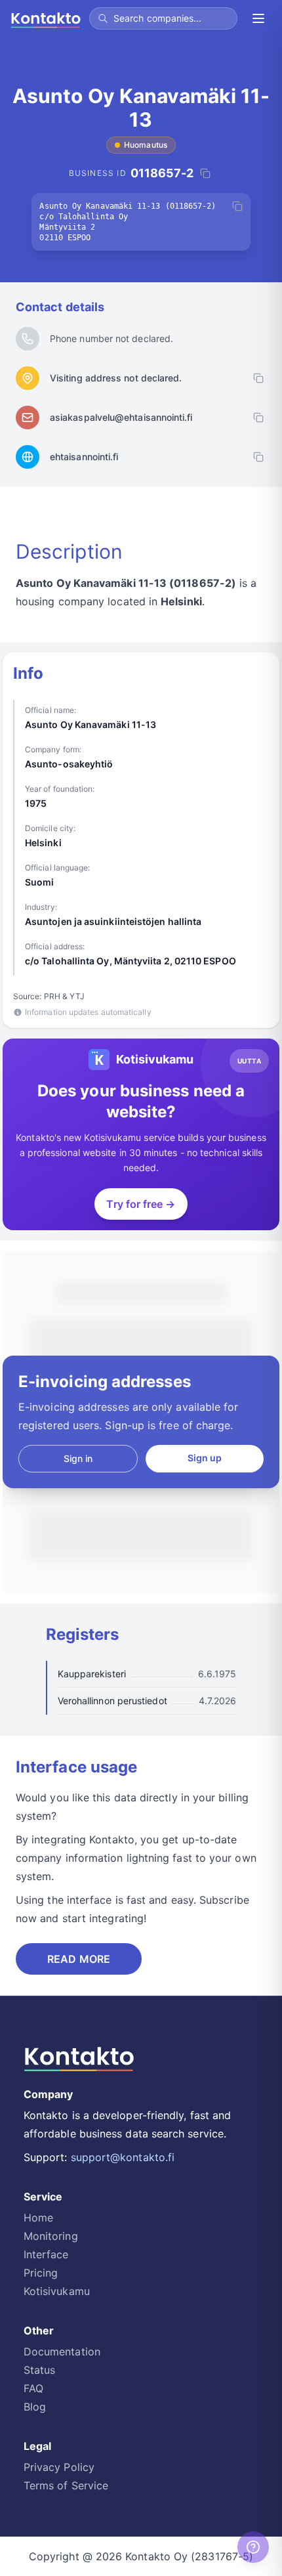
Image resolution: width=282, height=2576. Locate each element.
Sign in (78, 1458)
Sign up (205, 1458)
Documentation (62, 2351)
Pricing (41, 2273)
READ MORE (79, 1959)
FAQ (33, 2388)
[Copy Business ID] (205, 173)
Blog (35, 2407)
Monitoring (51, 2236)
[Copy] (237, 206)
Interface (46, 2254)
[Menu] (258, 18)
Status (39, 2370)
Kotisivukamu (57, 2291)
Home (38, 2218)
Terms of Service (66, 2485)
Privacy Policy (59, 2467)
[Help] (253, 2547)
